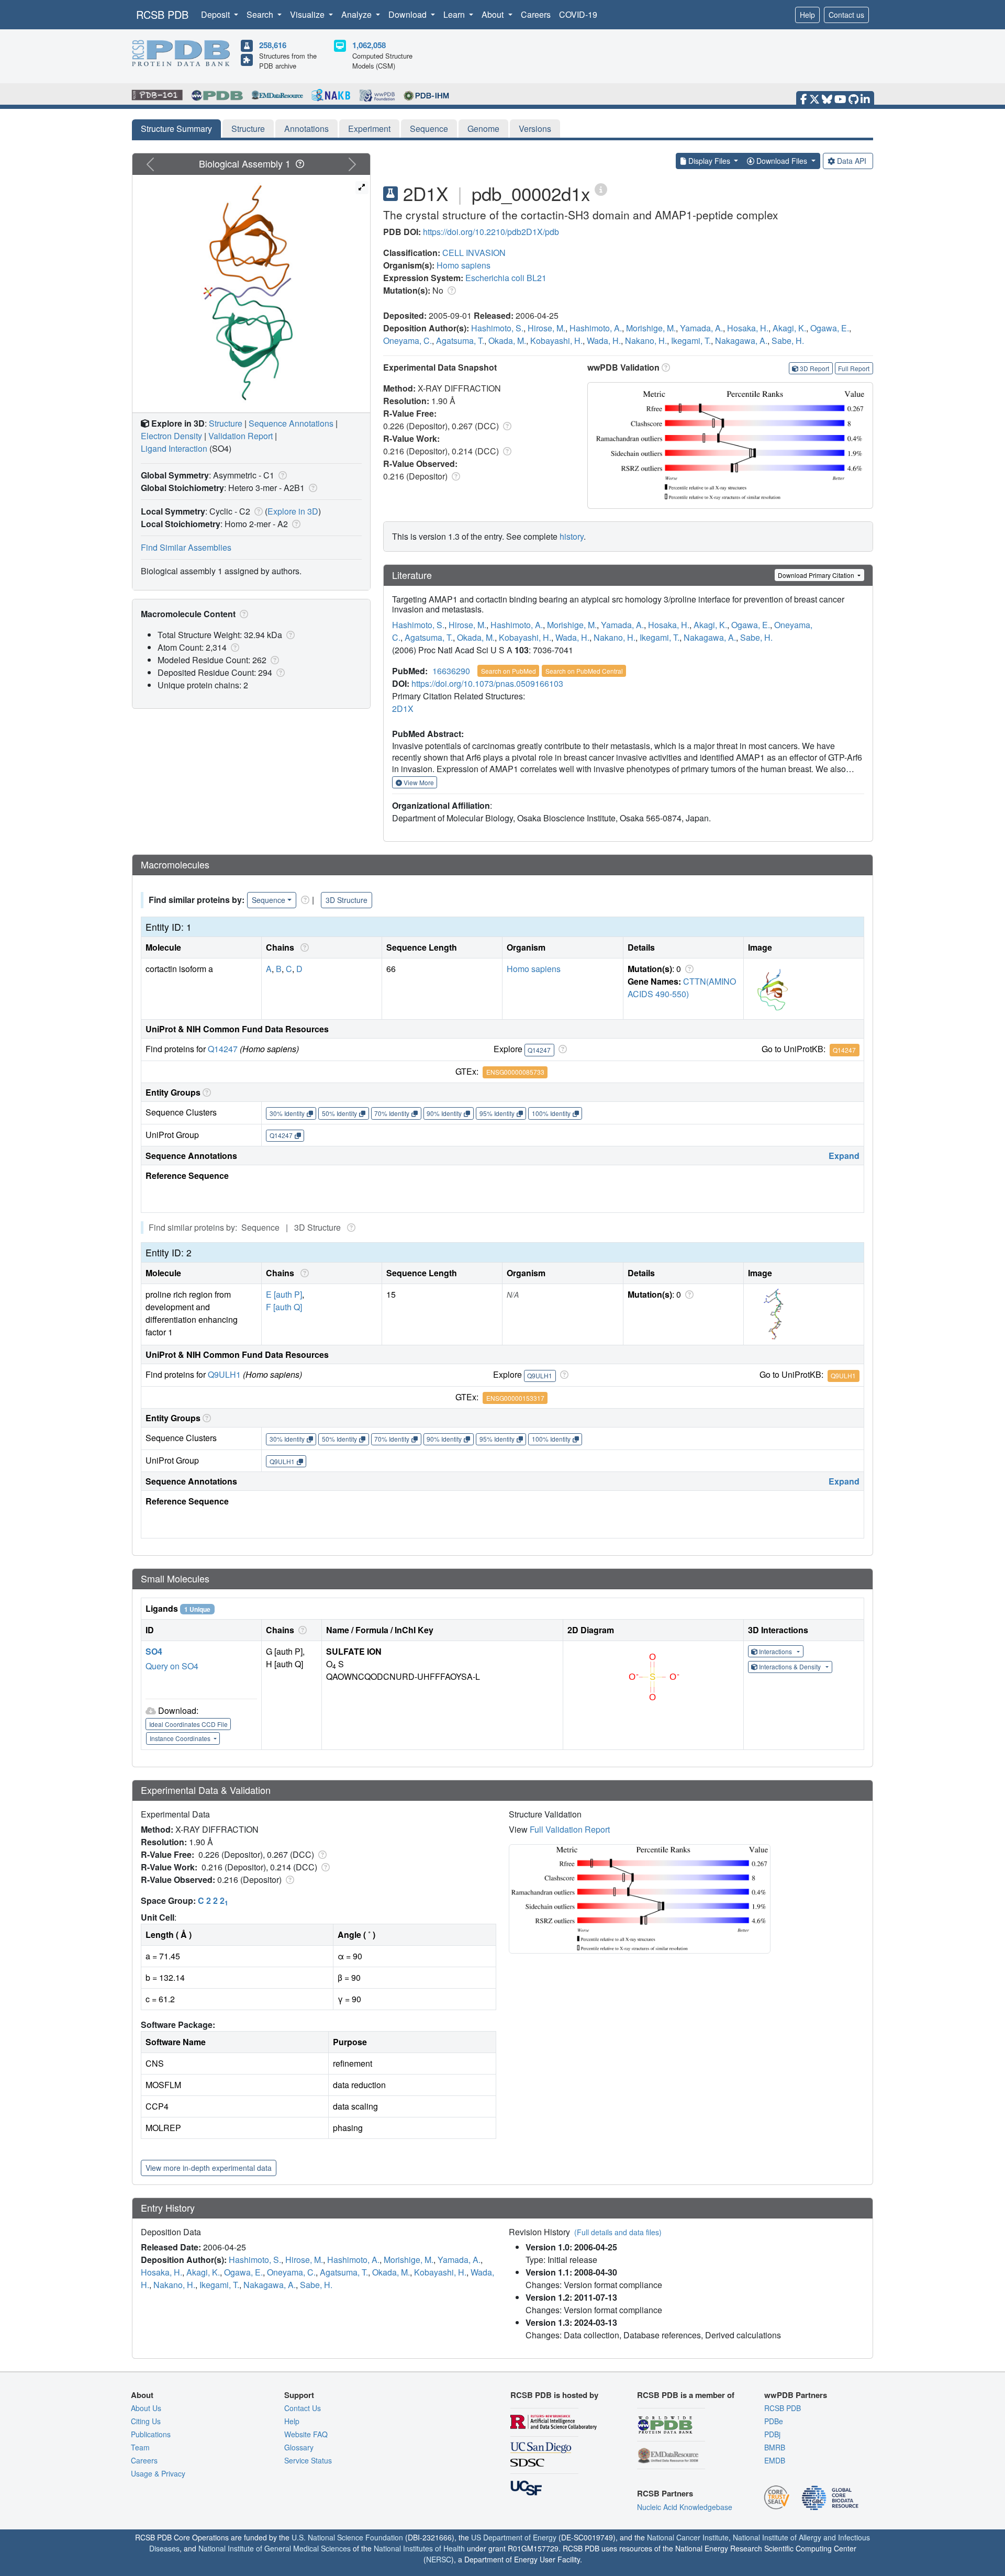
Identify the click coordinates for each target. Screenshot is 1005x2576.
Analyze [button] (358, 14)
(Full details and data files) (618, 2232)
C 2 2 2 (213, 1900)
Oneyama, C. (407, 341)
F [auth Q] (284, 1307)
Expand (844, 1156)
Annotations (306, 129)
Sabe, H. (788, 341)
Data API (852, 161)
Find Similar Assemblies (186, 547)
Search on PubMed (509, 671)
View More (418, 782)
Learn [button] (455, 14)
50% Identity (339, 1113)
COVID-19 (578, 14)
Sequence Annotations (291, 423)
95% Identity (497, 1113)
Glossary (299, 2447)
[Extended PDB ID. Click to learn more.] (601, 189)
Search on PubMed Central (584, 671)
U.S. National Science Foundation (347, 2537)
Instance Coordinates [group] (181, 1738)
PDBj (772, 2434)
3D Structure (347, 900)
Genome (483, 129)
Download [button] (409, 14)
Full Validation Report (570, 1829)
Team (140, 2447)
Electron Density (171, 436)
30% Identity (287, 1113)
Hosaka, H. (748, 328)
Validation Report (241, 436)
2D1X (403, 709)
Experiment (369, 129)
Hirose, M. (546, 328)
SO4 (154, 1651)
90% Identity (444, 1113)
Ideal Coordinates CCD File (188, 1724)
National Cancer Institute (688, 2537)
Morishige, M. (651, 328)
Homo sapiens (464, 265)
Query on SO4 (172, 1666)
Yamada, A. (701, 328)
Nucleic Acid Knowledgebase (685, 2507)
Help (807, 15)
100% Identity (551, 1113)
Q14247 (223, 1049)
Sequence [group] (269, 900)
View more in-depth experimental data (209, 2168)
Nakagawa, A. (741, 341)
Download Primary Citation (817, 575)
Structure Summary (176, 129)
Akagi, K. (789, 328)
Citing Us (146, 2421)
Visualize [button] (308, 14)
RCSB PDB (162, 14)
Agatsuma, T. (460, 341)
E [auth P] (284, 1294)
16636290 (451, 671)
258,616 (273, 45)
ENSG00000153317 (515, 1398)
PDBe (774, 2421)
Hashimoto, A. (596, 328)
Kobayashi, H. (556, 341)
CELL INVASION (474, 253)
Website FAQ (306, 2434)
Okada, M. (507, 341)
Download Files (782, 161)
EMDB (775, 2460)
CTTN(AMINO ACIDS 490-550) (682, 988)
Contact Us (303, 2408)
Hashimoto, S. (497, 328)
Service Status (308, 2460)
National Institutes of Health (419, 2548)
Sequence (429, 129)
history (572, 536)
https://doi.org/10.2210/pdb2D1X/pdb (491, 232)
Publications (151, 2434)
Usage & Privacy (158, 2473)
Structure (248, 129)
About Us (146, 2408)
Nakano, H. (646, 341)
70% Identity (392, 1113)
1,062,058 (369, 45)
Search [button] (261, 14)
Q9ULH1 (224, 1374)
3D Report (814, 368)
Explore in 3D (293, 511)
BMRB (775, 2447)
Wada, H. (604, 341)
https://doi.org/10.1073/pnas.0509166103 (487, 683)
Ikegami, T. (691, 341)
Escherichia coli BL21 (506, 278)
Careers (536, 14)
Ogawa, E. (830, 328)
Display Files (709, 161)
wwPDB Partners (796, 2395)
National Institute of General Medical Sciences (275, 2548)
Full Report (854, 368)
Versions (535, 129)
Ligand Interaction (174, 448)
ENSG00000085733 (515, 1072)
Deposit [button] (216, 14)
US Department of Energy (514, 2537)
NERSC (439, 2559)
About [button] (494, 14)
